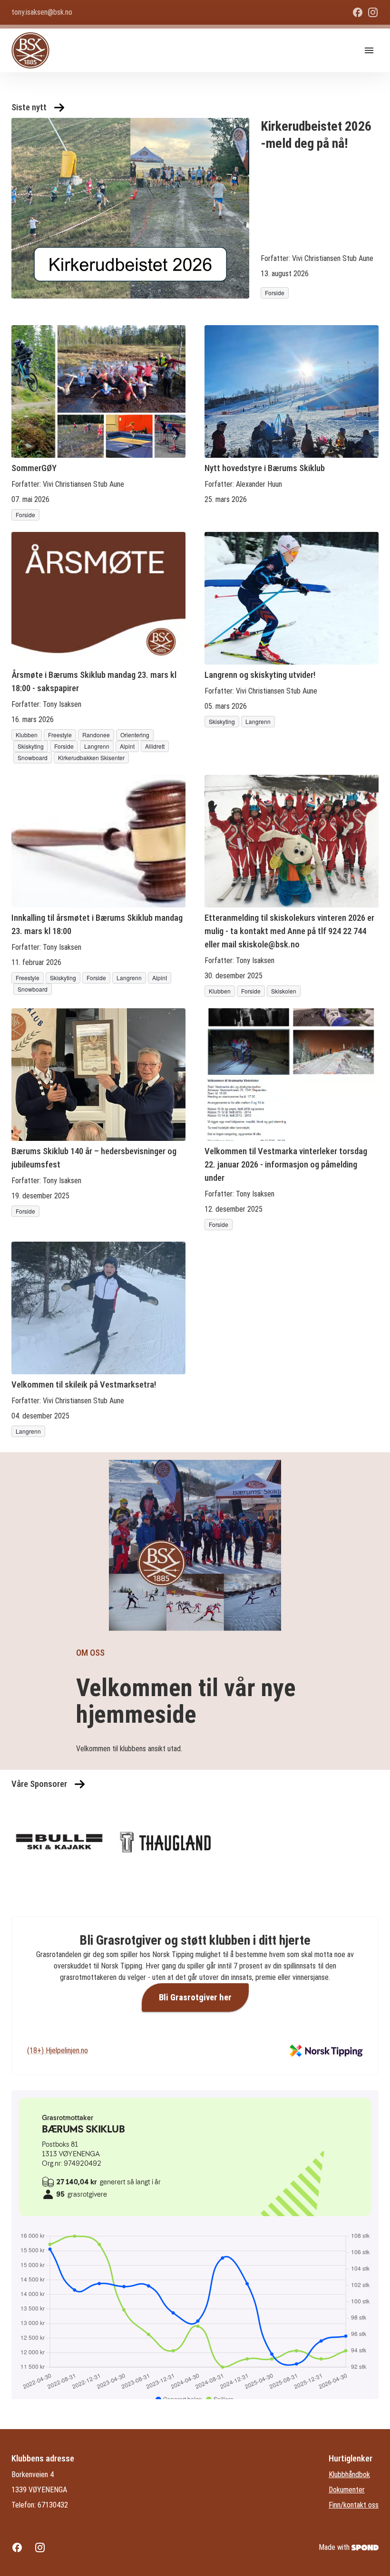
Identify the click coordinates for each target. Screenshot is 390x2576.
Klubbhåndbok (349, 2475)
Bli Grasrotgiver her (195, 1997)
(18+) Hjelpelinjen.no (58, 2050)
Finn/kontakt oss (354, 2505)
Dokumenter (347, 2490)
